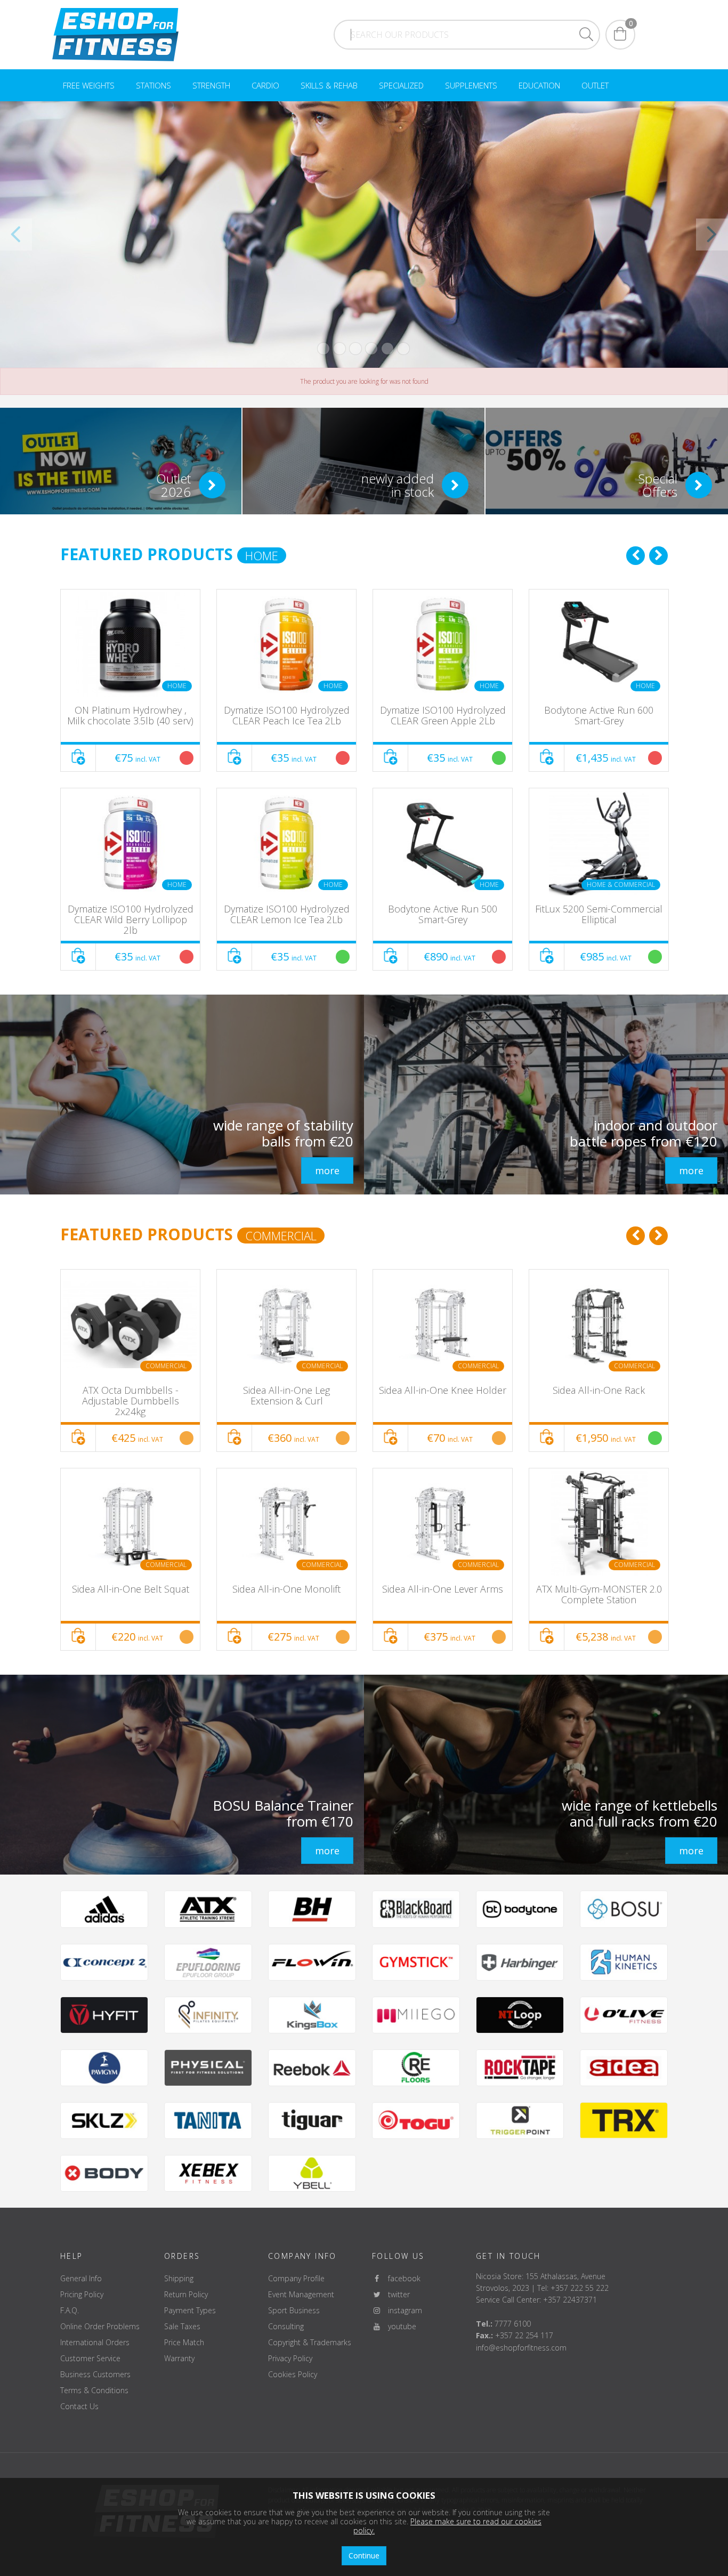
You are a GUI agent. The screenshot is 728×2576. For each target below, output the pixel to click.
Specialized (401, 85)
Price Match (184, 2342)
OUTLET (595, 85)
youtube (399, 2326)
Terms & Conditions (94, 2390)
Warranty (179, 2358)
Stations (153, 85)
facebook (401, 2278)
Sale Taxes (182, 2326)
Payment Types (190, 2310)
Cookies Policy (293, 2374)
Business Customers (95, 2374)
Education (539, 85)
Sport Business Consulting (294, 2318)
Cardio (265, 85)
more (327, 1170)
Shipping (179, 2278)
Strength (211, 85)
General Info (81, 2278)
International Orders (95, 2342)
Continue (364, 2555)
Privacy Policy (290, 2358)
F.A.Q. (70, 2310)
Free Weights (89, 85)
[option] (130, 780)
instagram (402, 2310)
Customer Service (90, 2358)
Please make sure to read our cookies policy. (447, 2526)
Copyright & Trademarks (310, 2342)
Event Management (301, 2294)
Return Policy (186, 2294)
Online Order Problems (100, 2326)
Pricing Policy (82, 2294)
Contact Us (79, 2406)
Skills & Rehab (329, 85)
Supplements (471, 85)
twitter (396, 2294)
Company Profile (296, 2278)
